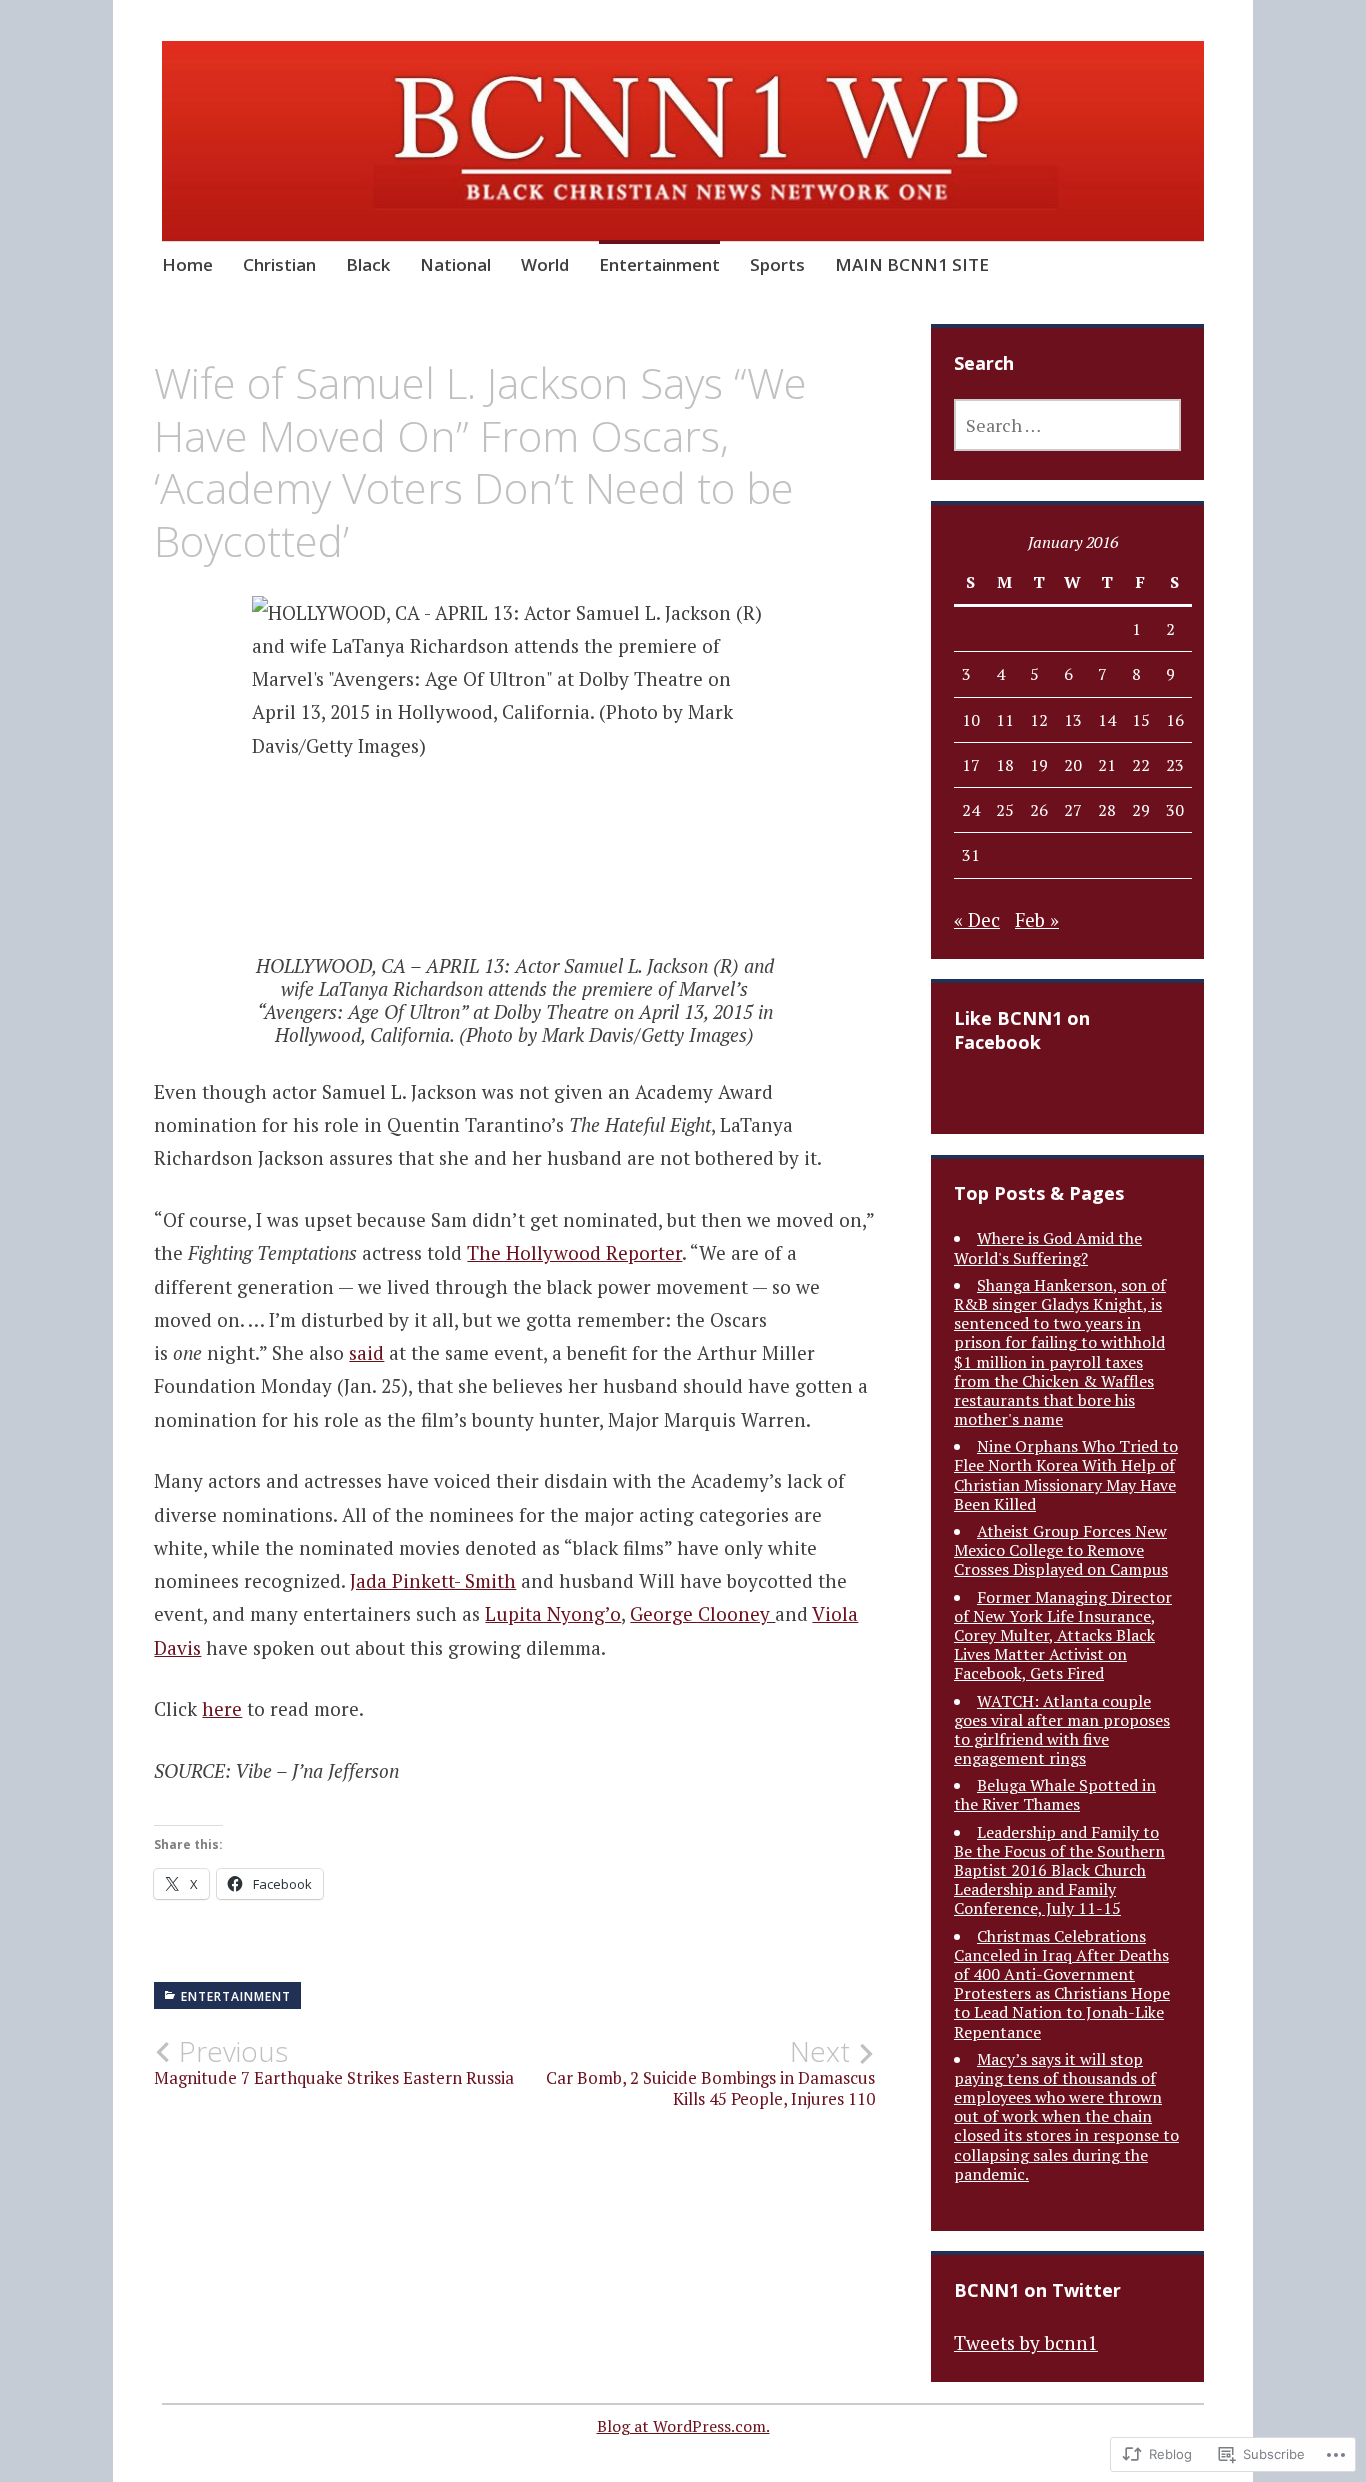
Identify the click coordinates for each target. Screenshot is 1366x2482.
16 (1175, 720)
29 (1141, 810)
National (455, 264)
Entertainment (659, 264)
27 (1073, 810)
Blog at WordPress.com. (683, 2426)
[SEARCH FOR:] (1067, 425)
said (366, 1352)
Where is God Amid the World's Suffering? (1048, 1247)
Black (368, 264)
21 (1107, 765)
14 (1107, 720)
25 (1005, 810)
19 (1039, 765)
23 (1175, 765)
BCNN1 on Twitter (1037, 2290)
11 (1005, 720)
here (222, 1708)
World (545, 264)
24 (971, 810)
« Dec (977, 919)
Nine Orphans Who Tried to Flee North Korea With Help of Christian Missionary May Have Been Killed (1066, 1475)
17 (971, 765)
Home (187, 264)
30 (1175, 810)
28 (1107, 810)
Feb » (1037, 919)
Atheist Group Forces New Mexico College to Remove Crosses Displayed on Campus (1061, 1550)
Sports (777, 264)
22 (1141, 765)
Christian (279, 264)
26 (1039, 810)
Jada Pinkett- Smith (433, 1580)
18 (1005, 765)
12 (1039, 720)
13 (1073, 720)
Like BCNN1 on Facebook (1022, 1030)
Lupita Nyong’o (553, 1613)
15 (1141, 720)
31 (971, 855)
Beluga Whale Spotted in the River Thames (1055, 1794)
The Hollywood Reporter (574, 1252)
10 (971, 720)
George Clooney (702, 1613)
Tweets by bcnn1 (1026, 2342)
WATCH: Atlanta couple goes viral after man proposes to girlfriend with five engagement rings (1062, 1730)
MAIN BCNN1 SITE (912, 264)
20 (1073, 765)
